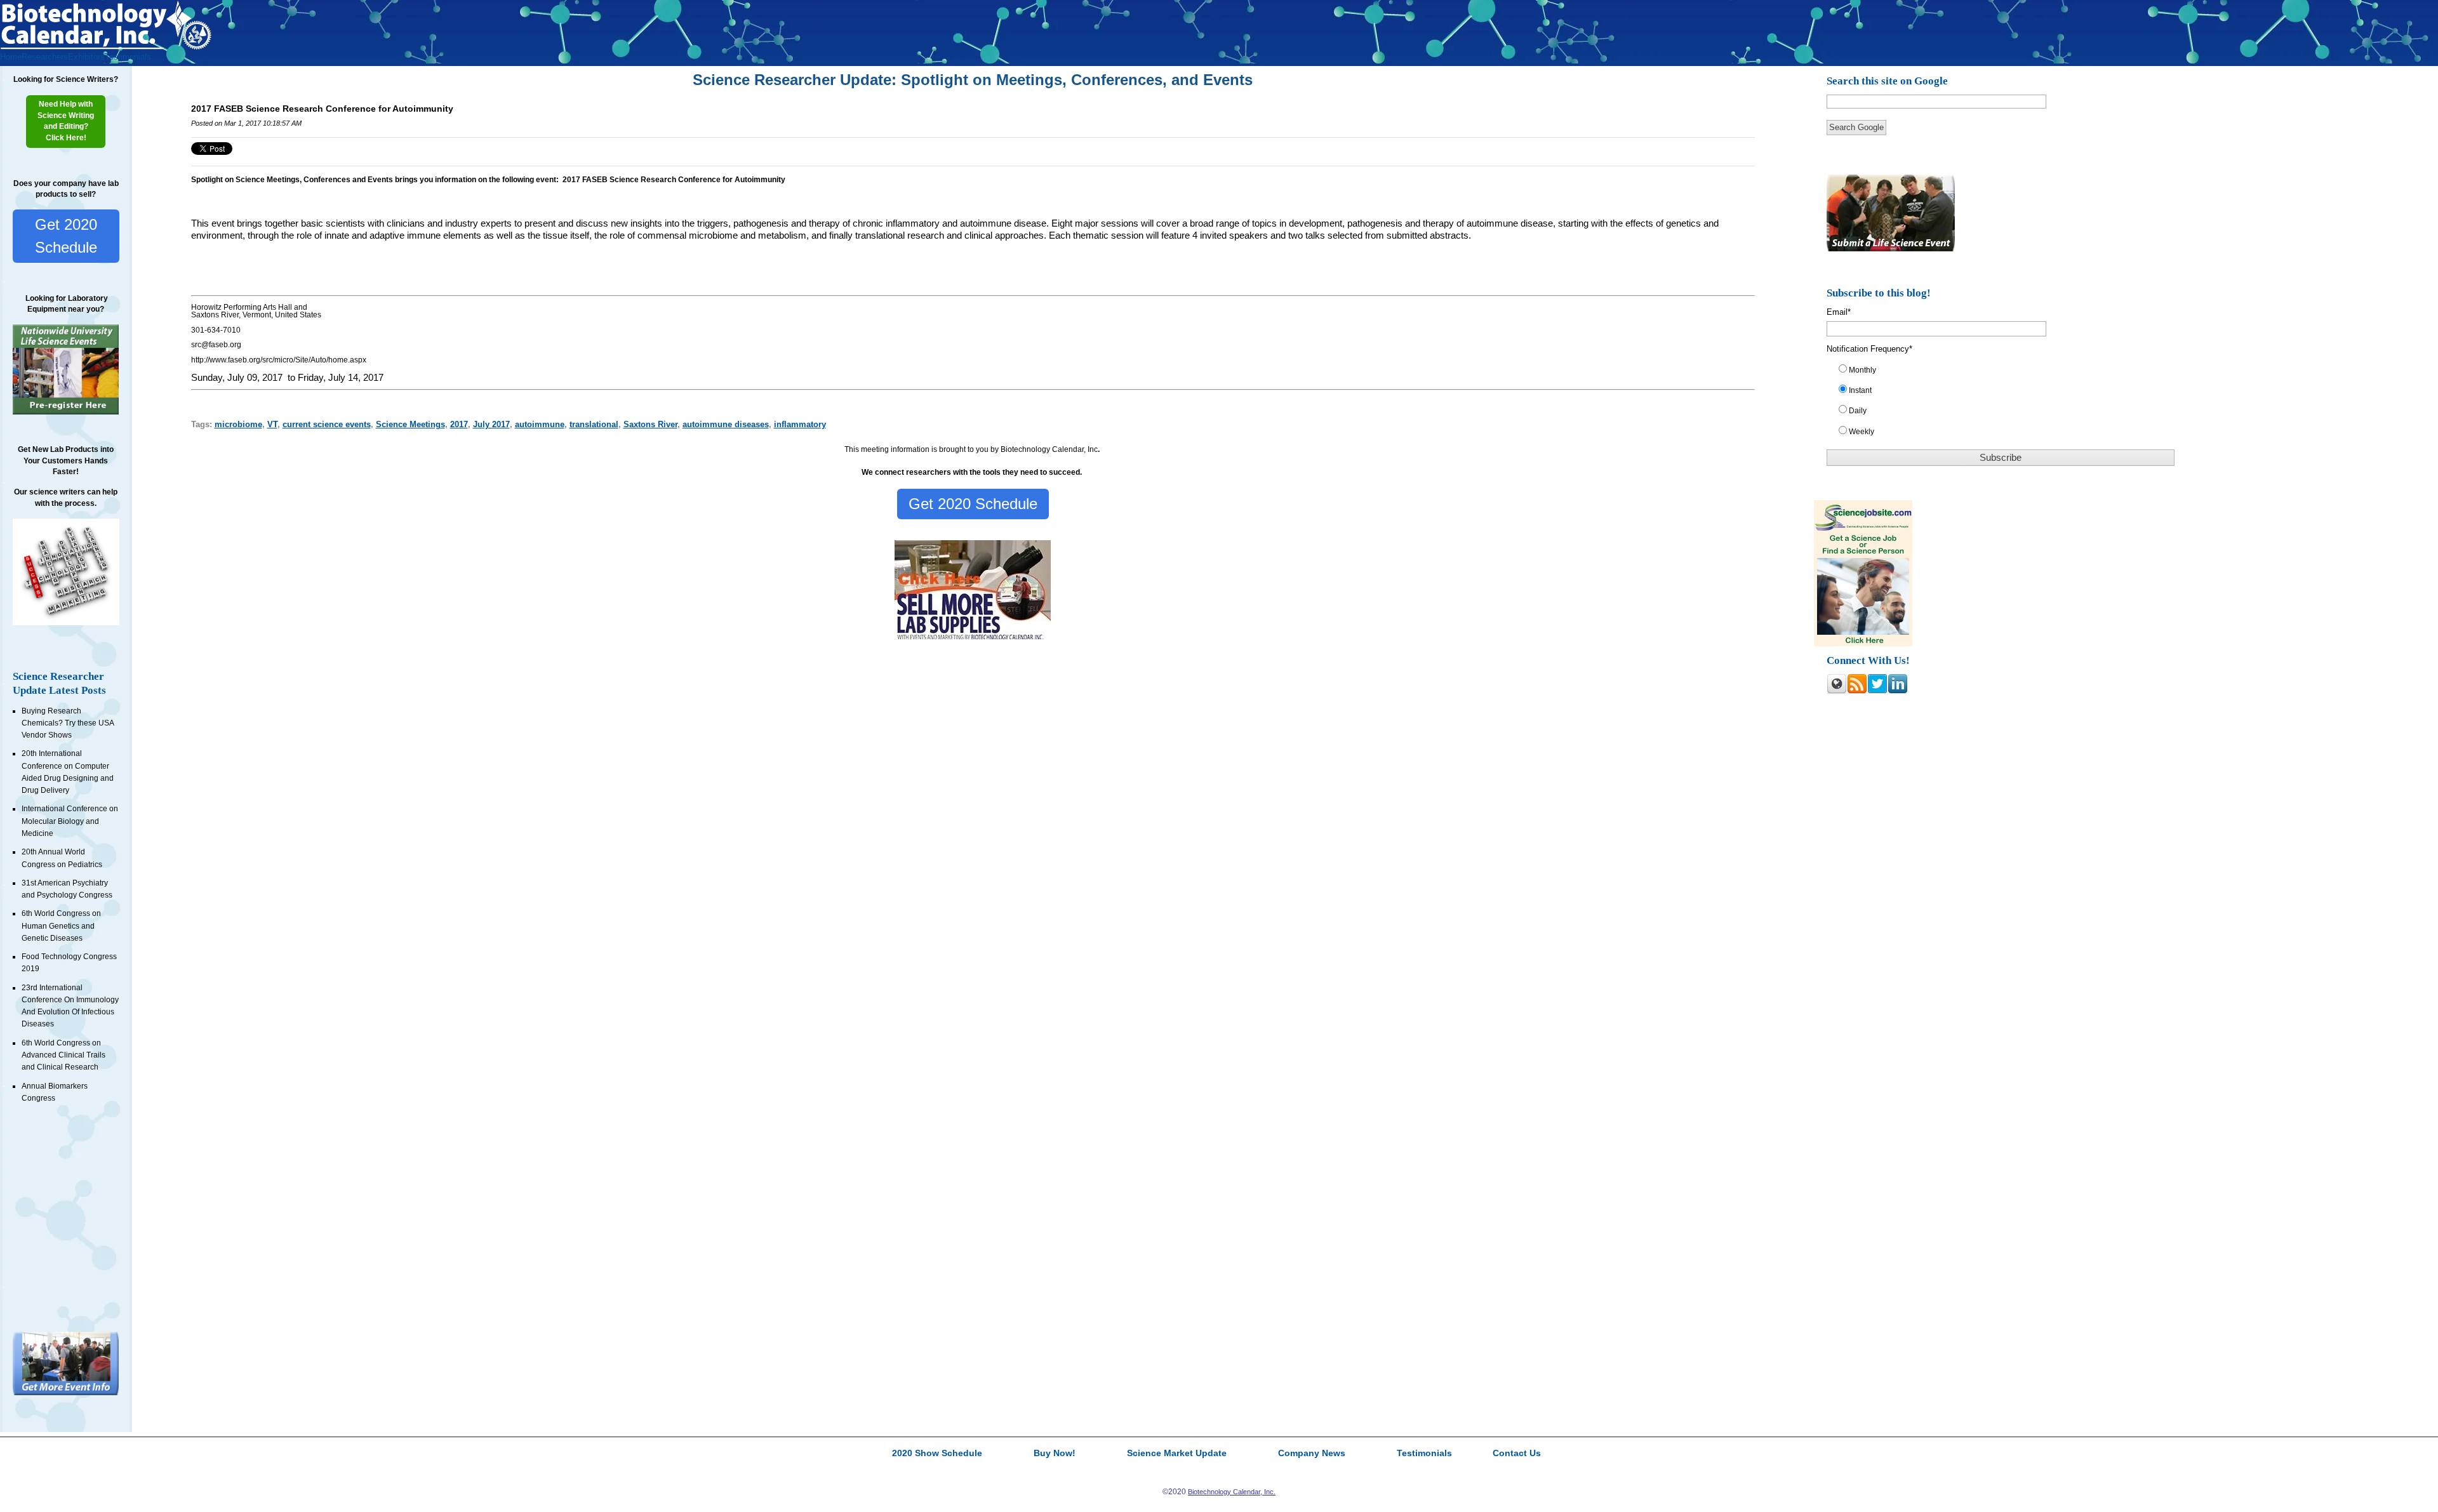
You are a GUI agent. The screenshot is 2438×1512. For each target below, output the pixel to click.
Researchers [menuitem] (45, 57)
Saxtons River (650, 424)
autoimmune (540, 424)
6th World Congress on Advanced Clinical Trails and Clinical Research (63, 1055)
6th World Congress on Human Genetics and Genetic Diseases (61, 926)
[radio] (2008, 373)
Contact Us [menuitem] (1517, 1454)
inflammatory (800, 424)
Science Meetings (410, 424)
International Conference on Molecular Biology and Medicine (70, 821)
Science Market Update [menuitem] (1177, 1454)
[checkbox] (2008, 403)
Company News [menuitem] (1312, 1454)
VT (272, 424)
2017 (459, 424)
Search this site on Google (1887, 81)
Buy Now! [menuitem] (1055, 1454)
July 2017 (491, 424)
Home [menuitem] (11, 57)
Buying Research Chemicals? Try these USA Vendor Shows (68, 723)
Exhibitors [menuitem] (86, 57)
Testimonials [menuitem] (128, 57)
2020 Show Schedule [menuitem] (937, 1454)
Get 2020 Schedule (66, 236)
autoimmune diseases (726, 424)
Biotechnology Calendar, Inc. (1232, 1492)
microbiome (238, 424)
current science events (327, 424)
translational (594, 424)
